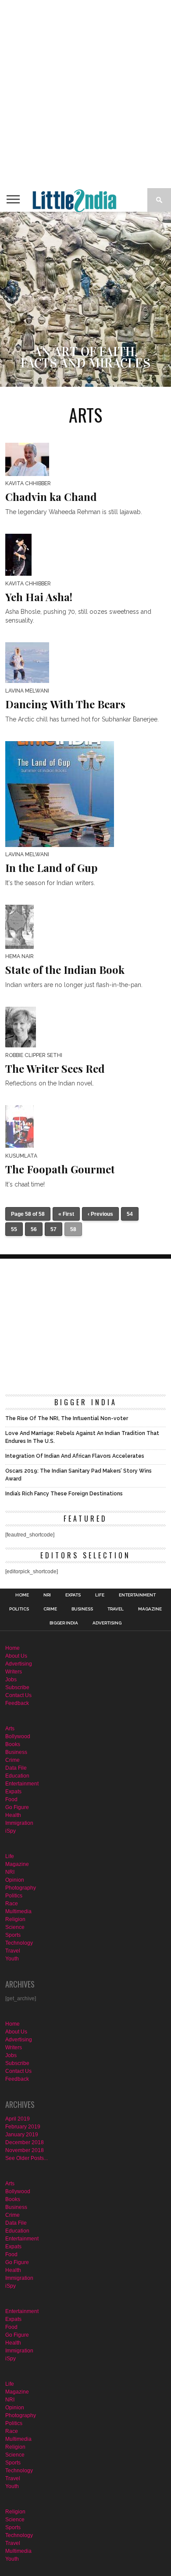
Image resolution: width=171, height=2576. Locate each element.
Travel (116, 1609)
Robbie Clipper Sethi (34, 1055)
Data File (16, 1768)
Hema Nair (20, 956)
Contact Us (18, 1695)
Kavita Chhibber (28, 483)
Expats (73, 1595)
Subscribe (17, 1687)
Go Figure (17, 1807)
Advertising (107, 1623)
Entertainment (137, 1595)
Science (15, 1927)
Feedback (17, 1703)
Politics (19, 1609)
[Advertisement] (85, 94)
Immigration (19, 1823)
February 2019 (23, 2127)
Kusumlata (21, 1156)
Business (82, 1609)
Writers (14, 1672)
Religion (15, 1919)
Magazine (150, 1609)
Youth (12, 1959)
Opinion (15, 1880)
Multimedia (18, 1911)
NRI (47, 1595)
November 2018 (25, 2150)
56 (34, 1229)
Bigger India (64, 1623)
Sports (13, 1935)
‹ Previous (100, 1214)
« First (66, 1214)
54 (130, 1214)
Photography (21, 1888)
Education (17, 1776)
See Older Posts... (27, 2158)
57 (53, 1229)
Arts (10, 1729)
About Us (16, 1656)
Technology (19, 1943)
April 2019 (18, 2119)
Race (12, 1904)
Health (13, 1815)
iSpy (11, 1831)
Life (100, 1595)
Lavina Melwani (27, 691)
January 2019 (22, 2135)
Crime (50, 1609)
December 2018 (25, 2142)
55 (14, 1229)
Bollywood (18, 1736)
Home (22, 1595)
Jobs (11, 1680)
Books (13, 1744)
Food (11, 1799)
